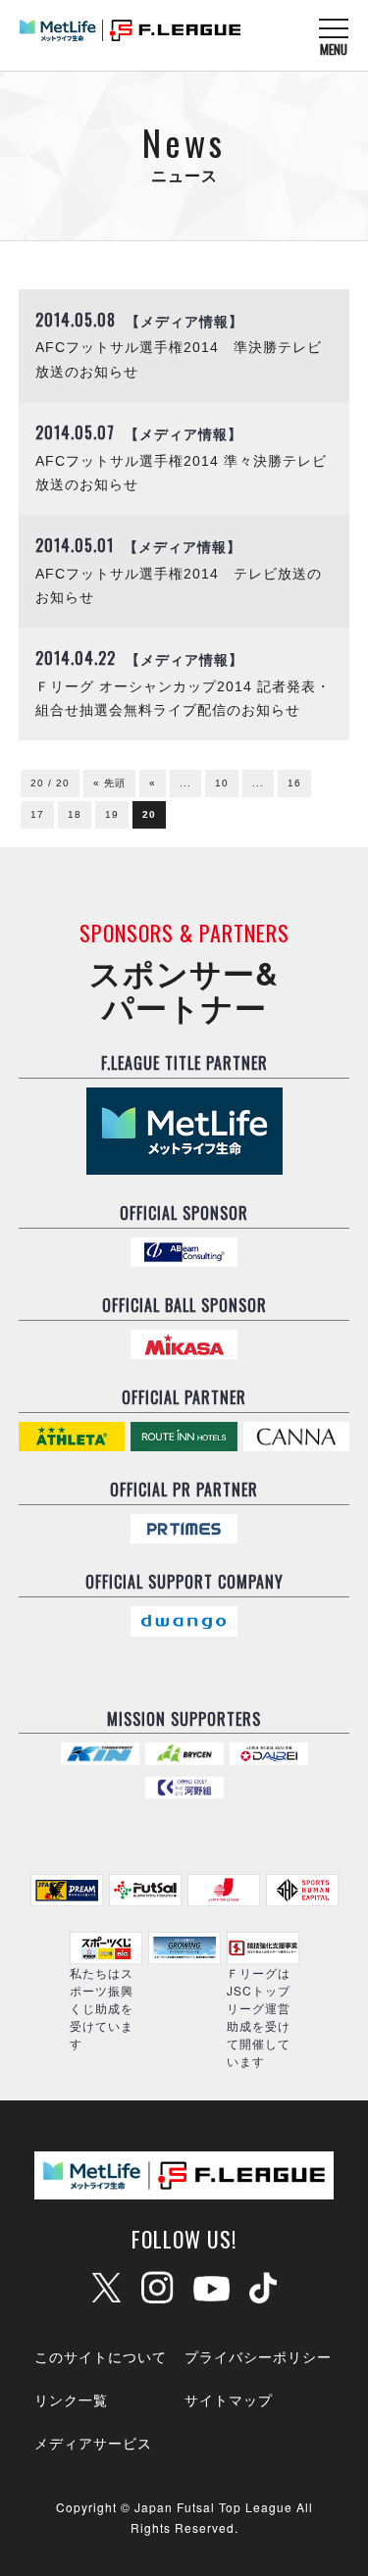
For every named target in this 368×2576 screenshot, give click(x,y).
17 (37, 814)
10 (222, 783)
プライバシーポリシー (258, 2356)
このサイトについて (101, 2356)
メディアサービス (93, 2443)
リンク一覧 (71, 2399)
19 (112, 814)
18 (75, 814)
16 (294, 783)
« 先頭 (109, 783)
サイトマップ (229, 2399)
